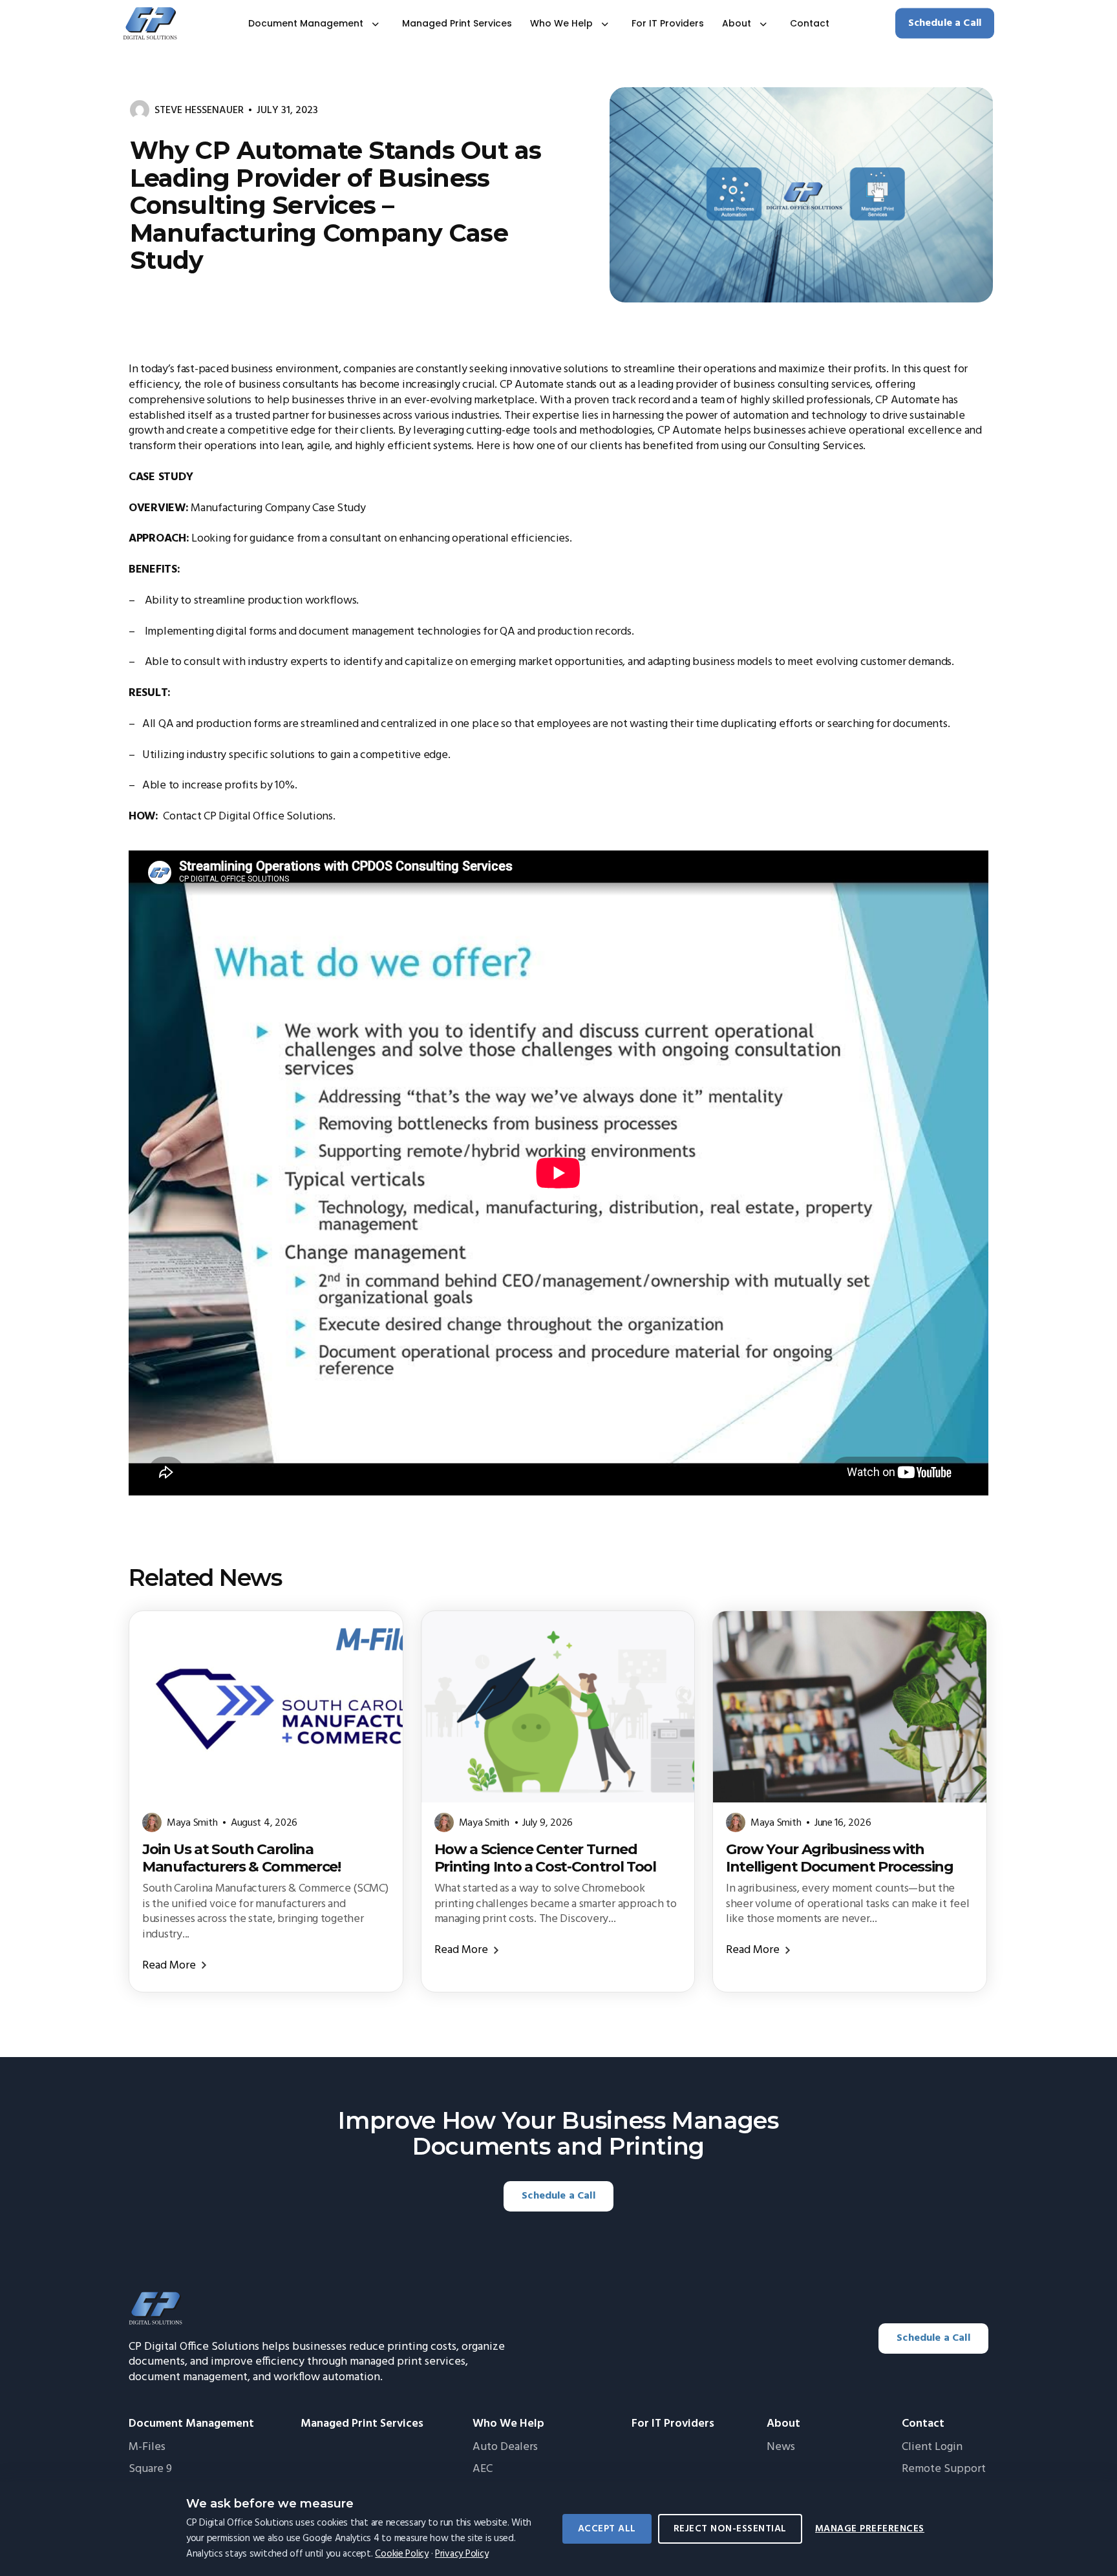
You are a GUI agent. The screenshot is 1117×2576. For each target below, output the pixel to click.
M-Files (147, 2447)
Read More (169, 1966)
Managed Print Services (457, 24)
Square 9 (150, 2469)
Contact (810, 24)
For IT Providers (668, 24)
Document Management (306, 24)
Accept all (607, 2529)
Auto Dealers (505, 2447)
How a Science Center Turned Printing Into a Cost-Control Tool (545, 1858)
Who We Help (561, 24)
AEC (483, 2469)
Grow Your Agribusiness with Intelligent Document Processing (840, 1858)
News (781, 2447)
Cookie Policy (402, 2554)
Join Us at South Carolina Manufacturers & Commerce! (241, 1858)
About (737, 24)
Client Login (932, 2447)
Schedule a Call (945, 23)
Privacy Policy (462, 2554)
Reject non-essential (730, 2529)
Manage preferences (870, 2529)
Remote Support (944, 2469)
